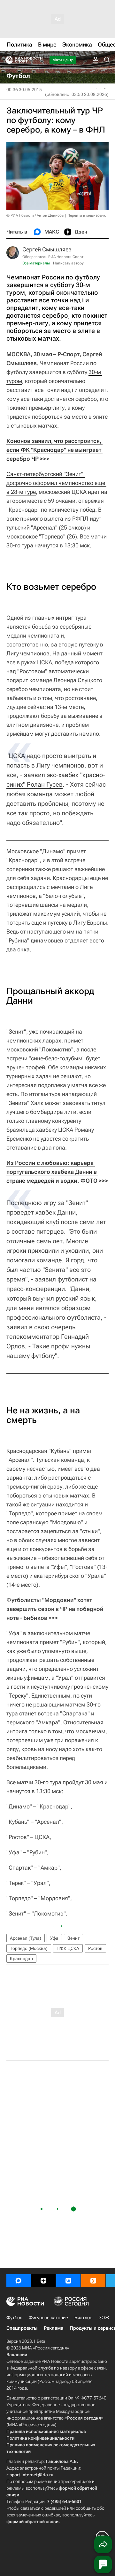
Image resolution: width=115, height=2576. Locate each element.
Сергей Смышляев (47, 249)
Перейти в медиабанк (87, 215)
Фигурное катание (48, 2318)
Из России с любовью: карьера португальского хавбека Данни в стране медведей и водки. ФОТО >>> (57, 1172)
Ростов (95, 1948)
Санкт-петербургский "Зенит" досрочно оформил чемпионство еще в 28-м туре (56, 483)
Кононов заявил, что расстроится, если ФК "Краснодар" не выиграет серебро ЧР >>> (54, 450)
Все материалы (36, 263)
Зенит (73, 1938)
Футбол (14, 2318)
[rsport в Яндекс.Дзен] (43, 2281)
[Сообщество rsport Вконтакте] (68, 2281)
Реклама (54, 2328)
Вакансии (17, 2355)
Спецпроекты (22, 2328)
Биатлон (83, 2318)
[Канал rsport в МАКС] (19, 2281)
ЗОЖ (104, 2318)
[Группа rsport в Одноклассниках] (93, 2281)
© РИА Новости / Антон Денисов (35, 215)
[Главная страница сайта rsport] (38, 60)
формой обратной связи (32, 2522)
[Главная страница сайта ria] (7, 60)
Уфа (54, 1938)
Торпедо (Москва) (29, 1948)
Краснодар (21, 1959)
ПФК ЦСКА (68, 1948)
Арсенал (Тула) (26, 1938)
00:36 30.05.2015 (24, 90)
